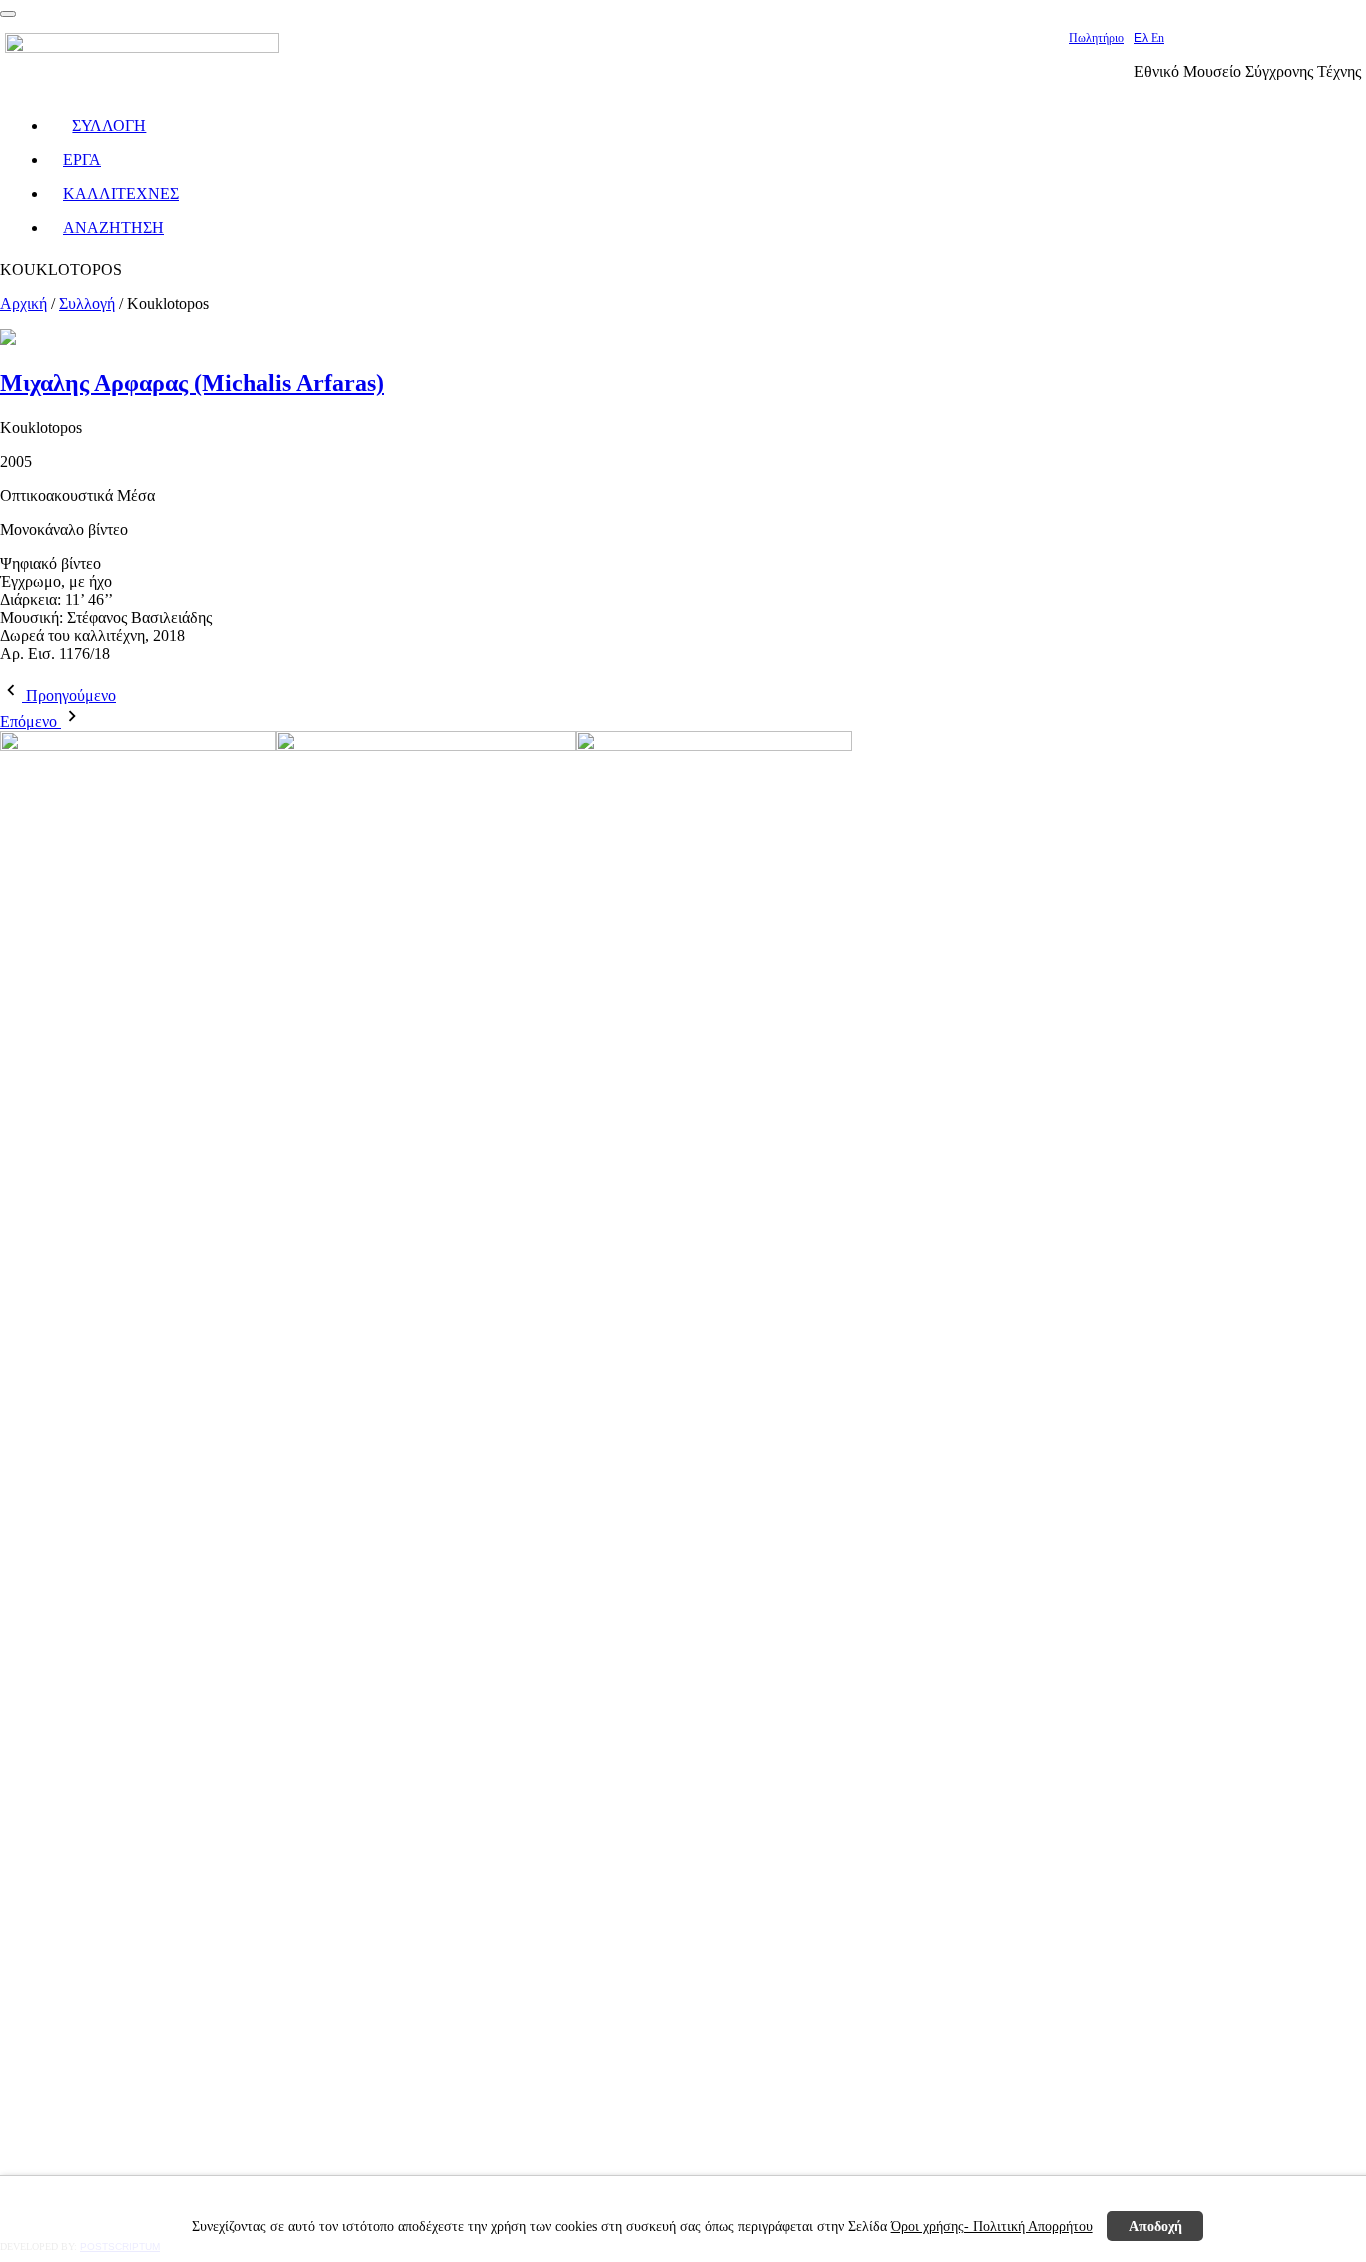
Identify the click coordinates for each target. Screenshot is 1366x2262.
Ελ (1142, 38)
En (1157, 38)
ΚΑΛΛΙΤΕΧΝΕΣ (121, 193)
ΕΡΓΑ (82, 159)
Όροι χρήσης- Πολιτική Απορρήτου (992, 2226)
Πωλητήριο (1096, 38)
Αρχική (23, 303)
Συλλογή (87, 303)
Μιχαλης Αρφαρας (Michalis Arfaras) (192, 383)
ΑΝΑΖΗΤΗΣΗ (113, 227)
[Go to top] (8, 14)
